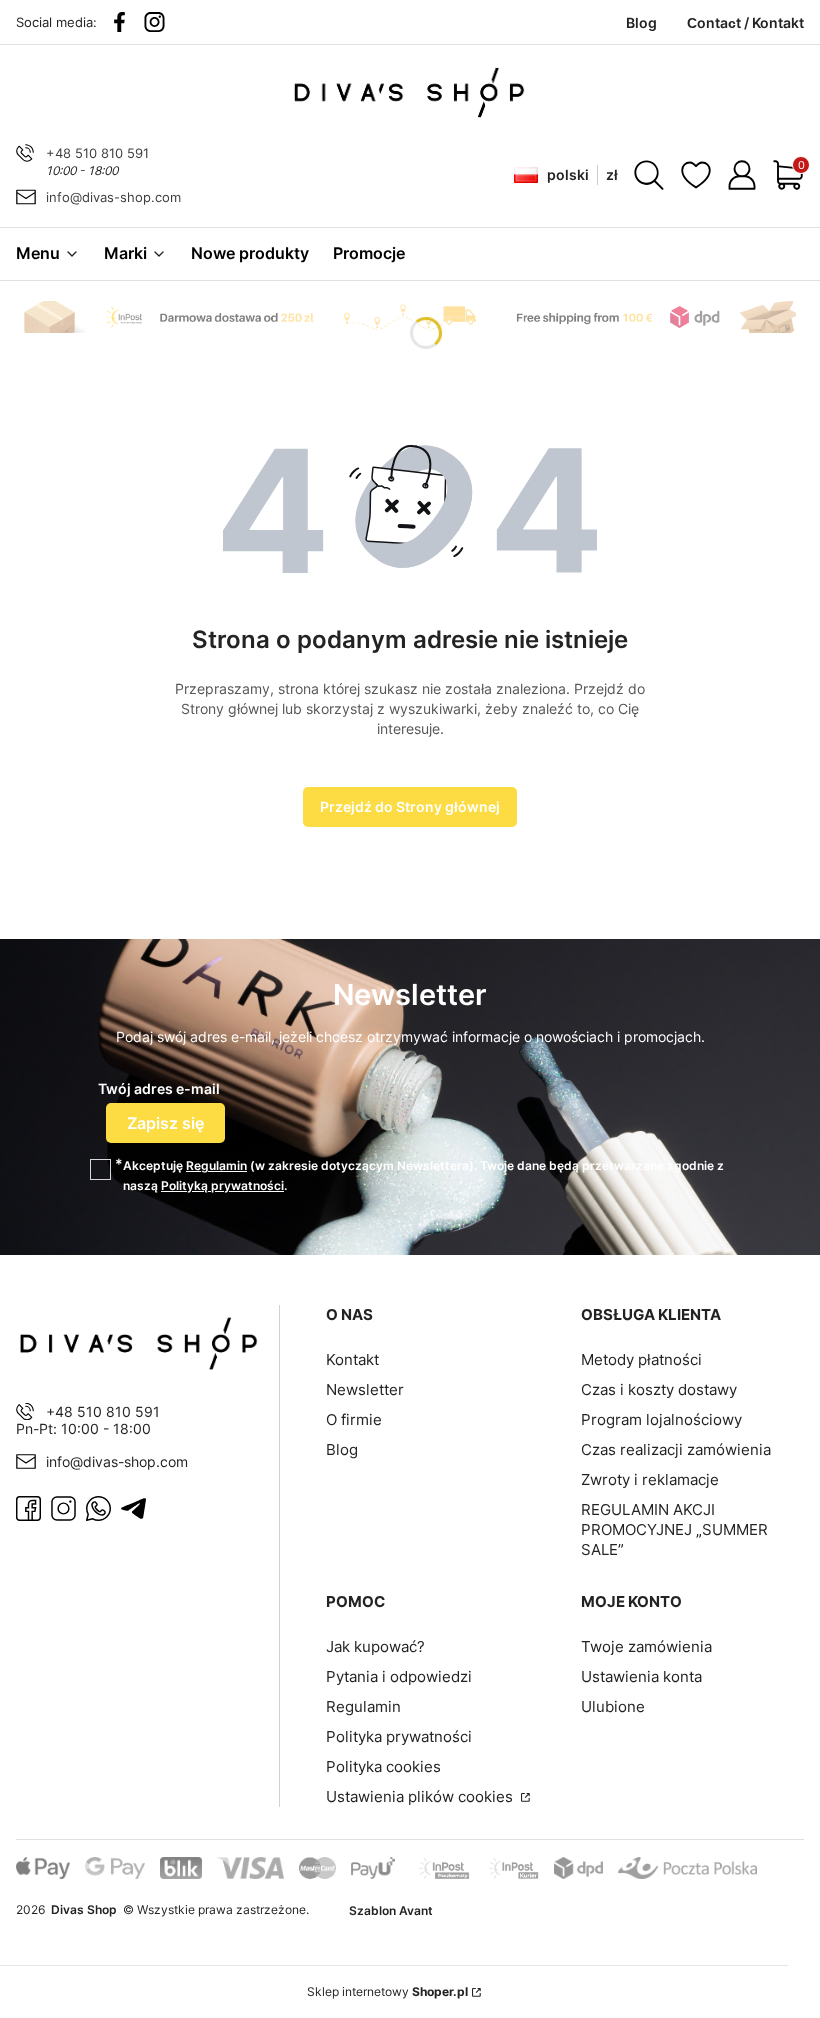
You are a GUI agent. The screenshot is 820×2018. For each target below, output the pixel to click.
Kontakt (352, 1359)
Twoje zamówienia (646, 1646)
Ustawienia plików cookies (421, 1796)
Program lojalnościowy (661, 1419)
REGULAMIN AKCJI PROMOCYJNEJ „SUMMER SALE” (674, 1529)
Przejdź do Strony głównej (410, 806)
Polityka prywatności (399, 1736)
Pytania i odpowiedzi (399, 1676)
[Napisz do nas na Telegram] (133, 1508)
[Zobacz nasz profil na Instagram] (154, 22)
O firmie (354, 1419)
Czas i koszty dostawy (659, 1389)
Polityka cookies (383, 1766)
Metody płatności (641, 1359)
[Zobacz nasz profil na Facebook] (119, 22)
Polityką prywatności (222, 1185)
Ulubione (613, 1706)
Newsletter (365, 1389)
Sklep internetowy (387, 1991)
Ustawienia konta (641, 1676)
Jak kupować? (375, 1646)
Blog (342, 1449)
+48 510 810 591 (97, 153)
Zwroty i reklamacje (650, 1479)
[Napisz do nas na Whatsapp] (98, 1508)
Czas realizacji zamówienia (676, 1449)
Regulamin (216, 1165)
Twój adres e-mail (159, 1088)
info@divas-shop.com (113, 197)
